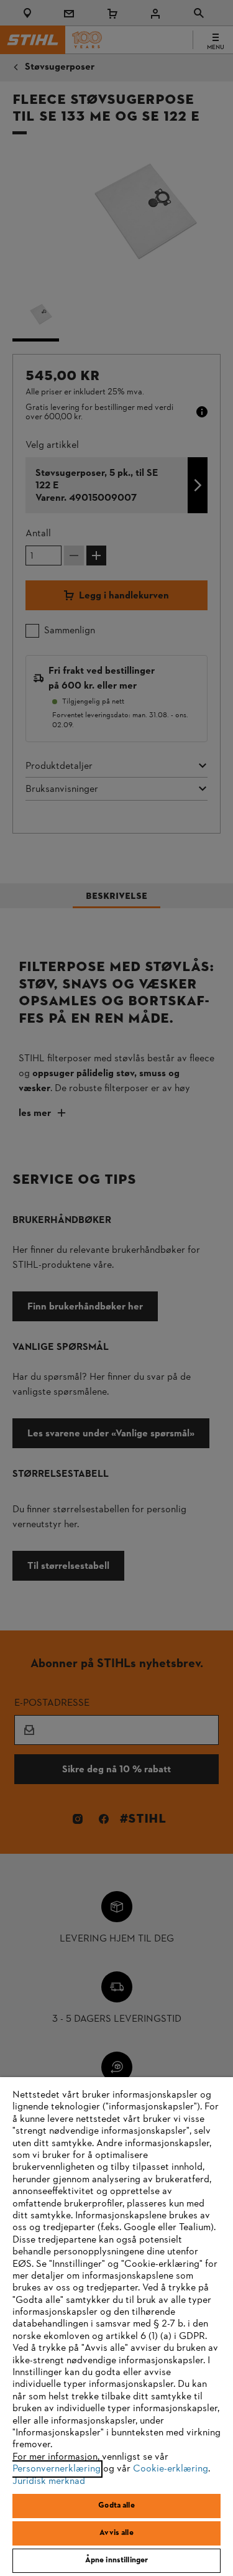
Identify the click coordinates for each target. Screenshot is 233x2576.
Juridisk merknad (49, 2481)
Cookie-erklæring (171, 2469)
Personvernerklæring (57, 2469)
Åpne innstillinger (116, 2560)
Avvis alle (116, 2533)
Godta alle (116, 2506)
